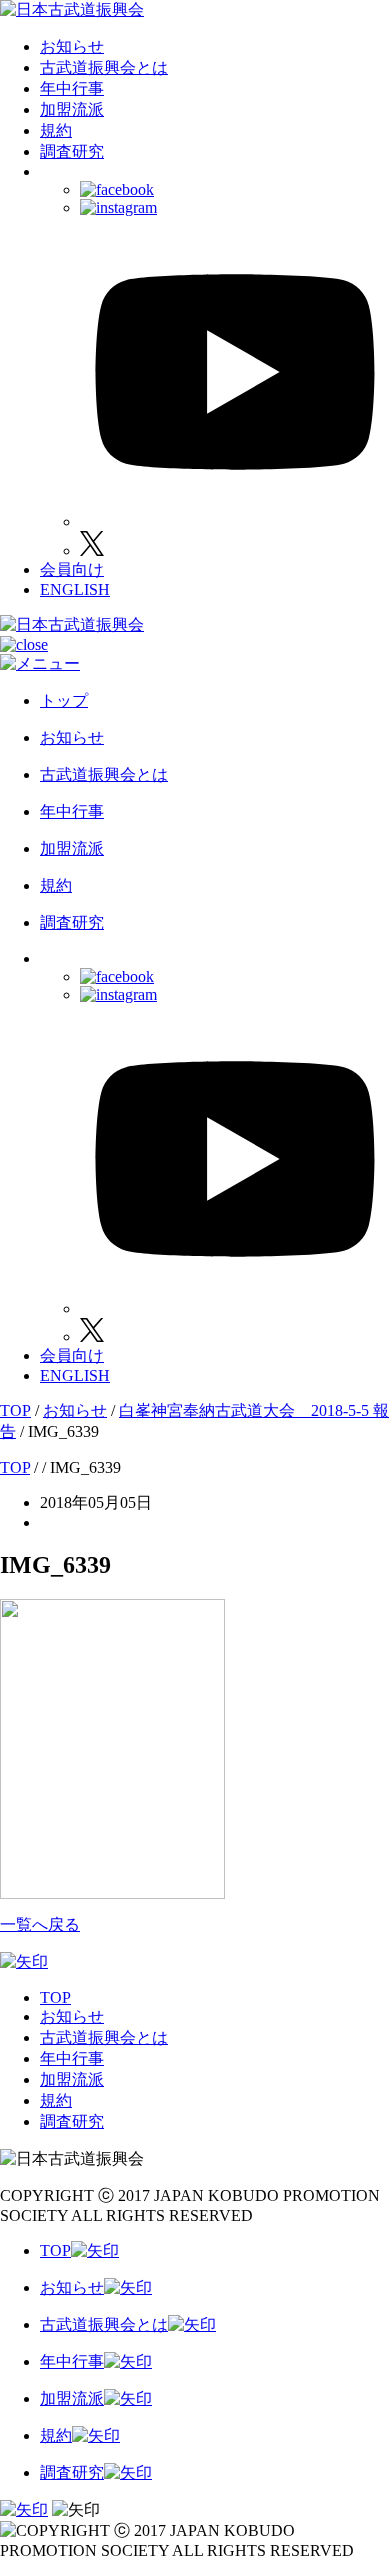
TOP (55, 1997)
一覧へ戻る (40, 1924)
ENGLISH (75, 589)
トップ (64, 700)
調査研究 (72, 151)
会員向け (72, 569)
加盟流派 (72, 109)
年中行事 (72, 88)
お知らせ (72, 46)
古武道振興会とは (104, 67)
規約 (56, 130)
